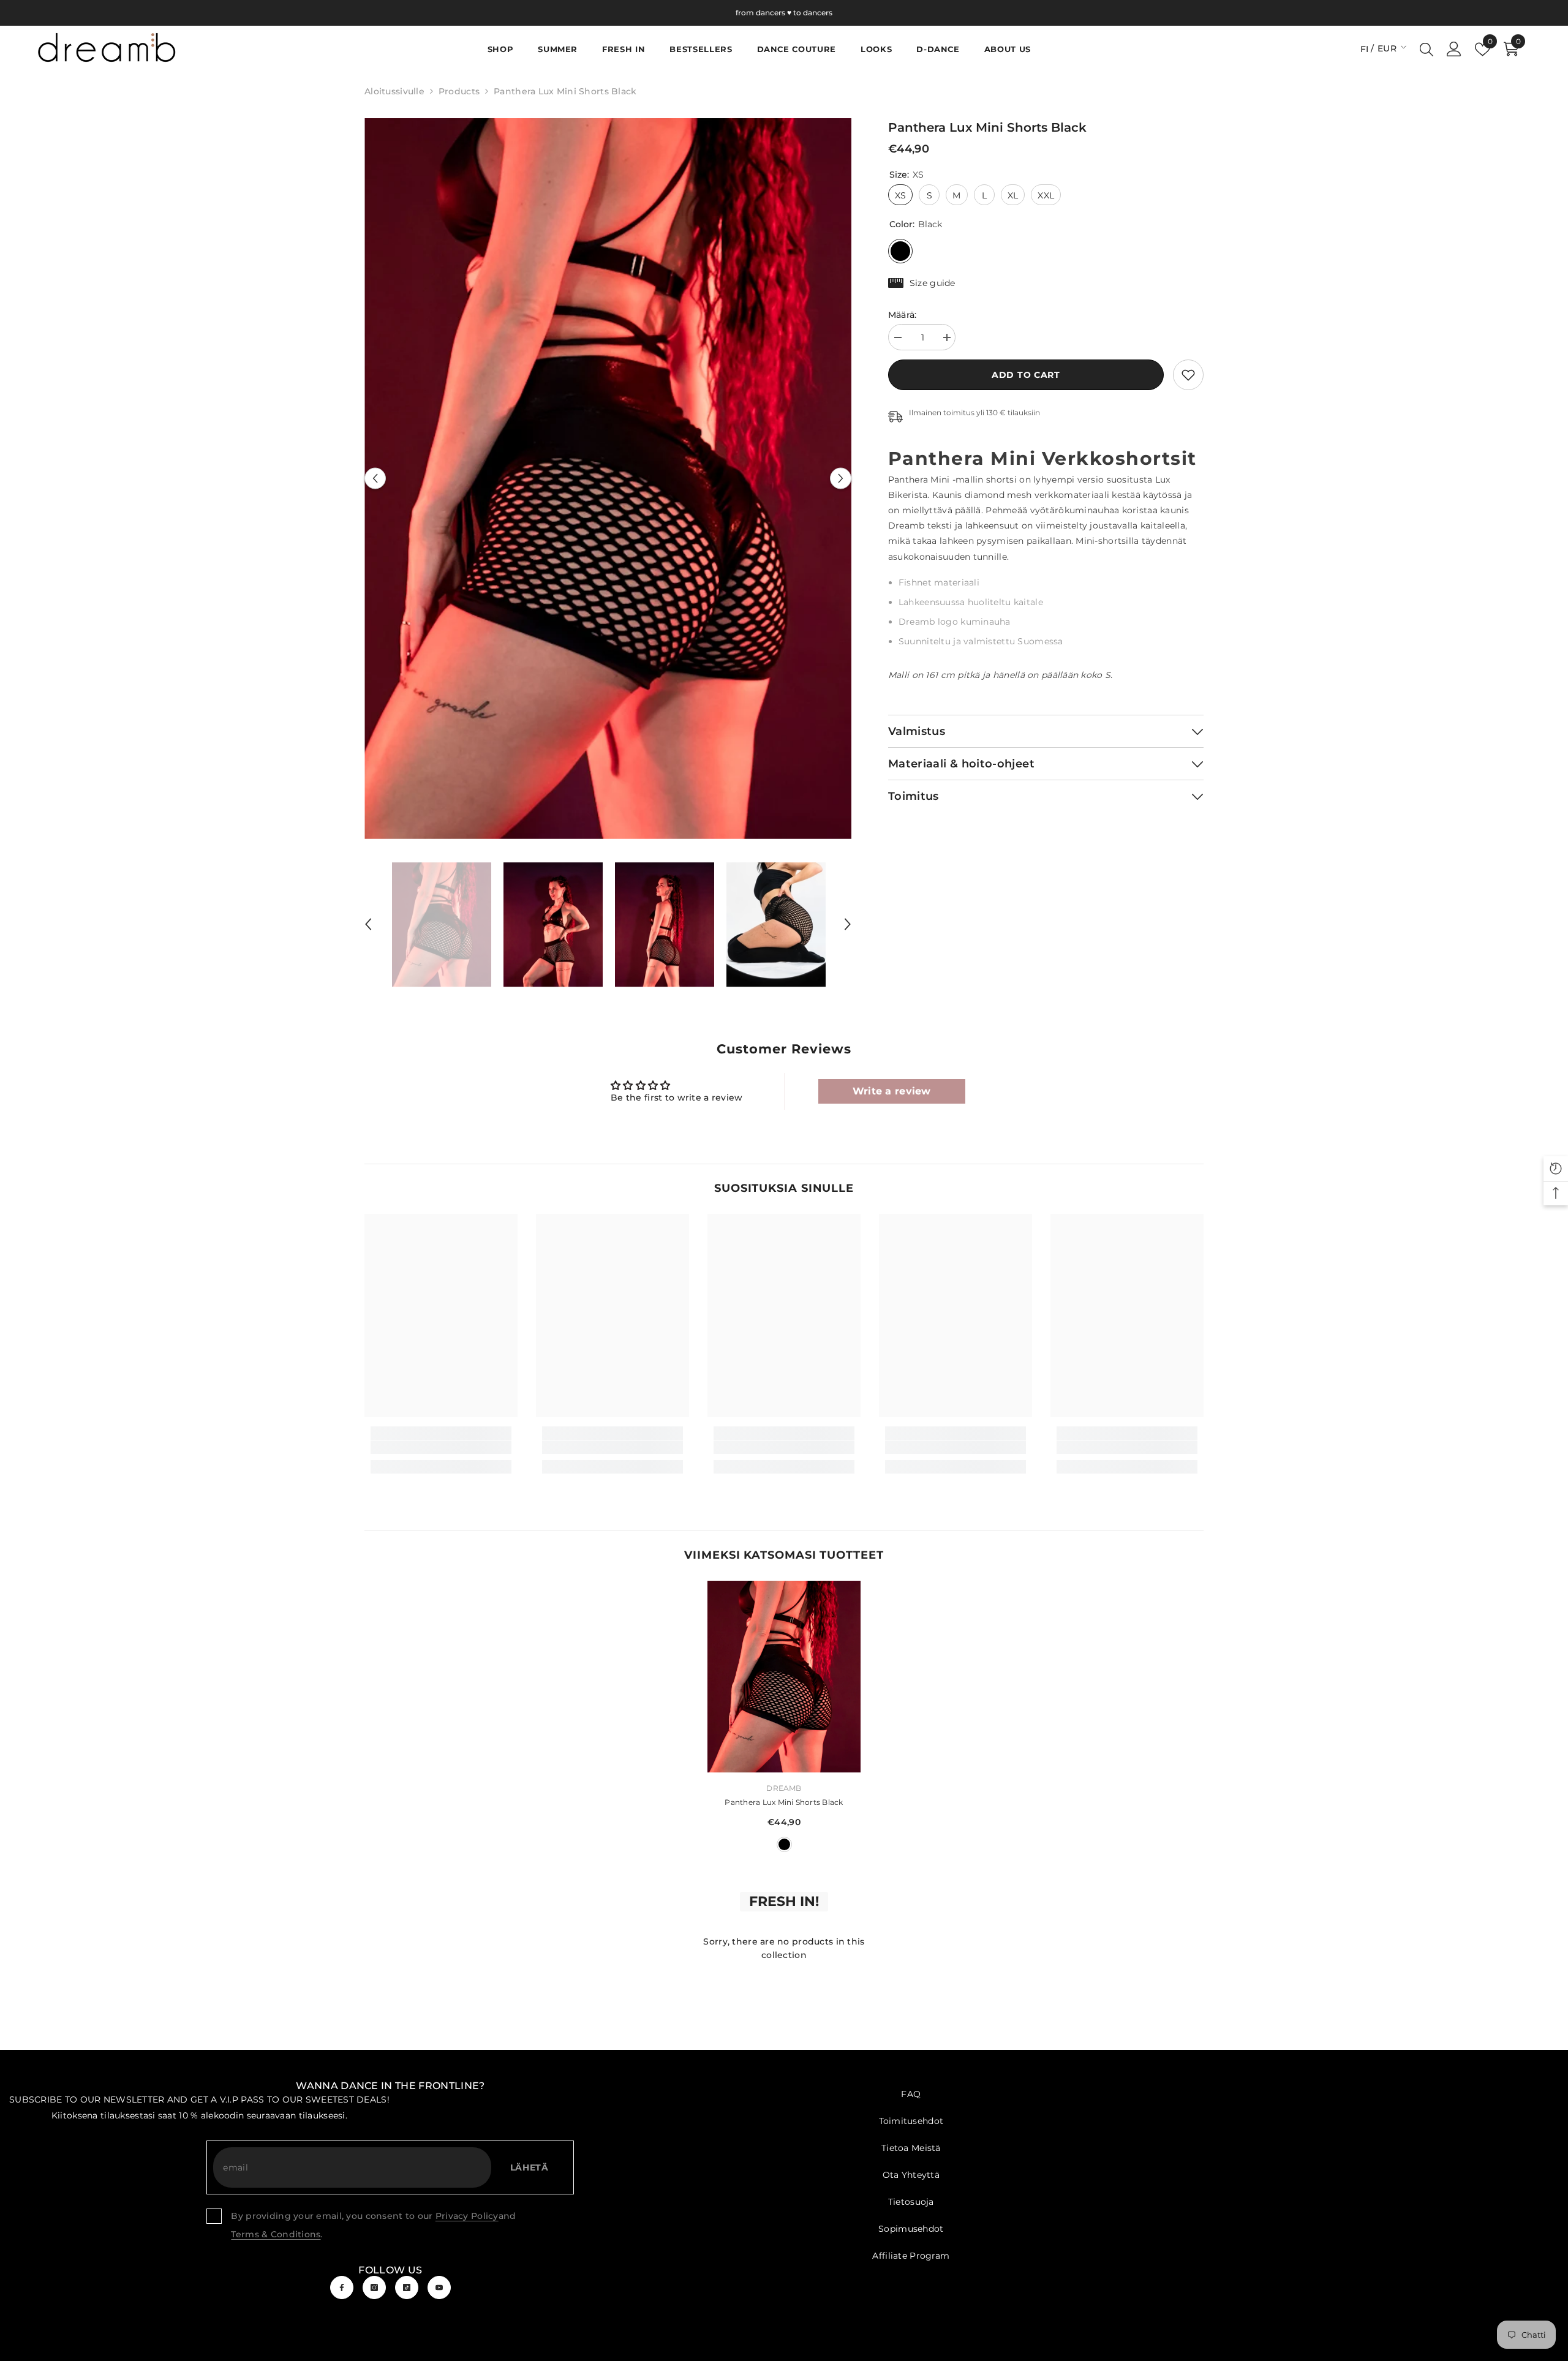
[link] (1188, 375)
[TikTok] (407, 2288)
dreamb (784, 1788)
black (784, 1844)
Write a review (892, 1091)
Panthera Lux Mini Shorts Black (784, 1802)
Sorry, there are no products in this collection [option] (784, 1948)
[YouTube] (439, 2288)
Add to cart (1026, 375)
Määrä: (903, 315)
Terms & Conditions (276, 2234)
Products (459, 91)
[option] (608, 479)
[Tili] (1454, 49)
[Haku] (1427, 49)
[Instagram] (374, 2288)
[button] (375, 479)
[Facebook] (342, 2288)
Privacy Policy (467, 2216)
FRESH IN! (784, 1901)
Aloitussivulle (394, 91)
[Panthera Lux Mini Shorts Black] (784, 1677)
